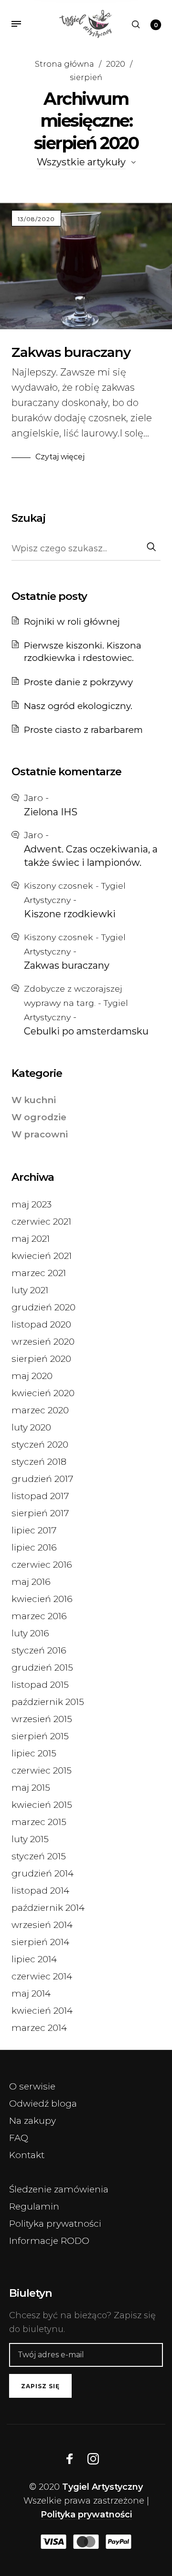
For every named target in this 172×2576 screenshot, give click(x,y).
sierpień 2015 (40, 1736)
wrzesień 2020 (43, 1342)
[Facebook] (70, 2459)
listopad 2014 (40, 1891)
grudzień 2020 (43, 1307)
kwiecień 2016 (42, 1599)
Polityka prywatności (55, 2224)
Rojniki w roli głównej (72, 622)
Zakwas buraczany (71, 352)
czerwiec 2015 (42, 1770)
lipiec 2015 (34, 1753)
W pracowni (40, 1134)
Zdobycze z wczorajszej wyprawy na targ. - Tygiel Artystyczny (76, 1003)
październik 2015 (48, 1702)
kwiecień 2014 (42, 2011)
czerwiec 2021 (41, 1222)
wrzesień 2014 (42, 1925)
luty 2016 (30, 1633)
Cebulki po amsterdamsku (86, 1031)
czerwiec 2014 (42, 1976)
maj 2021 (31, 1239)
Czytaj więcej (60, 457)
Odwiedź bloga (43, 2104)
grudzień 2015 (42, 1668)
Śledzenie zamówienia (59, 2189)
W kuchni (34, 1100)
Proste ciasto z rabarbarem (83, 730)
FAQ (19, 2138)
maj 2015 (31, 1788)
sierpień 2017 (40, 1513)
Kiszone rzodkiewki (70, 914)
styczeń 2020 (40, 1445)
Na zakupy (32, 2121)
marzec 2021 (39, 1273)
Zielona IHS (51, 812)
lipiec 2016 (34, 1547)
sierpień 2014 (40, 1942)
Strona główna (64, 64)
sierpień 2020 (41, 1359)
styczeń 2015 (39, 1856)
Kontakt (27, 2155)
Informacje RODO (49, 2241)
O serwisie (32, 2086)
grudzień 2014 (43, 1873)
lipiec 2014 (34, 1959)
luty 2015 (30, 1839)
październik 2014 (48, 1908)
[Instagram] (93, 2459)
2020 (116, 64)
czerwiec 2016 (42, 1565)
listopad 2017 (40, 1496)
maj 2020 (32, 1376)
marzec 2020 (40, 1410)
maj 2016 (31, 1582)
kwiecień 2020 (43, 1393)
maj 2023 (32, 1204)
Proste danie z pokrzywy (78, 682)
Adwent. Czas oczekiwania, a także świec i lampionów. (91, 856)
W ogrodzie (39, 1117)
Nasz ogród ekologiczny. (78, 706)
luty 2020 (31, 1427)
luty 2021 (30, 1290)
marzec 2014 (39, 2028)
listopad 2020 (41, 1324)
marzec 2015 (39, 1822)
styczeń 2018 (39, 1462)
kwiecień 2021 (42, 1256)
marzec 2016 (39, 1616)
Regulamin (34, 2206)
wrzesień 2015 (42, 1719)
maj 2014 (31, 1993)
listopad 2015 (40, 1685)
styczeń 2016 (39, 1650)
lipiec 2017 (34, 1530)
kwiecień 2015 (42, 1805)
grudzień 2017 (42, 1479)
